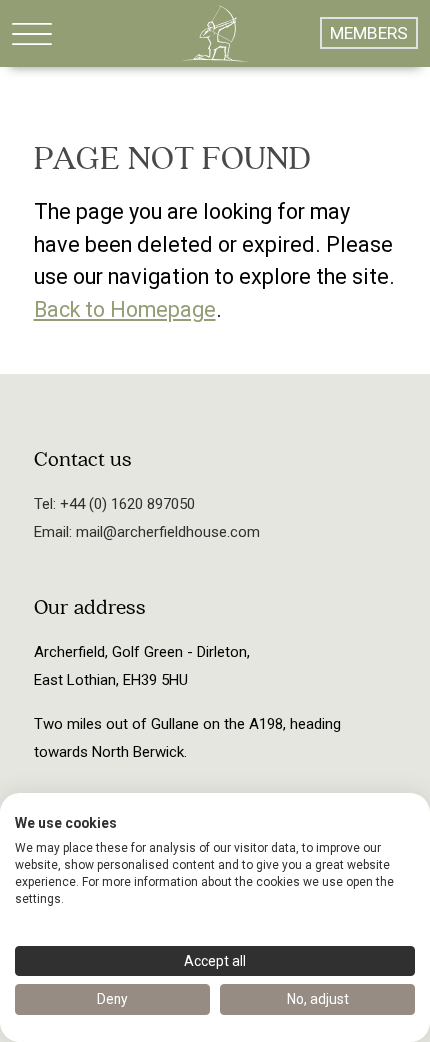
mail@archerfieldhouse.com (166, 532)
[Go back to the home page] (215, 33)
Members (369, 33)
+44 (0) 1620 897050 (125, 504)
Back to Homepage (125, 309)
